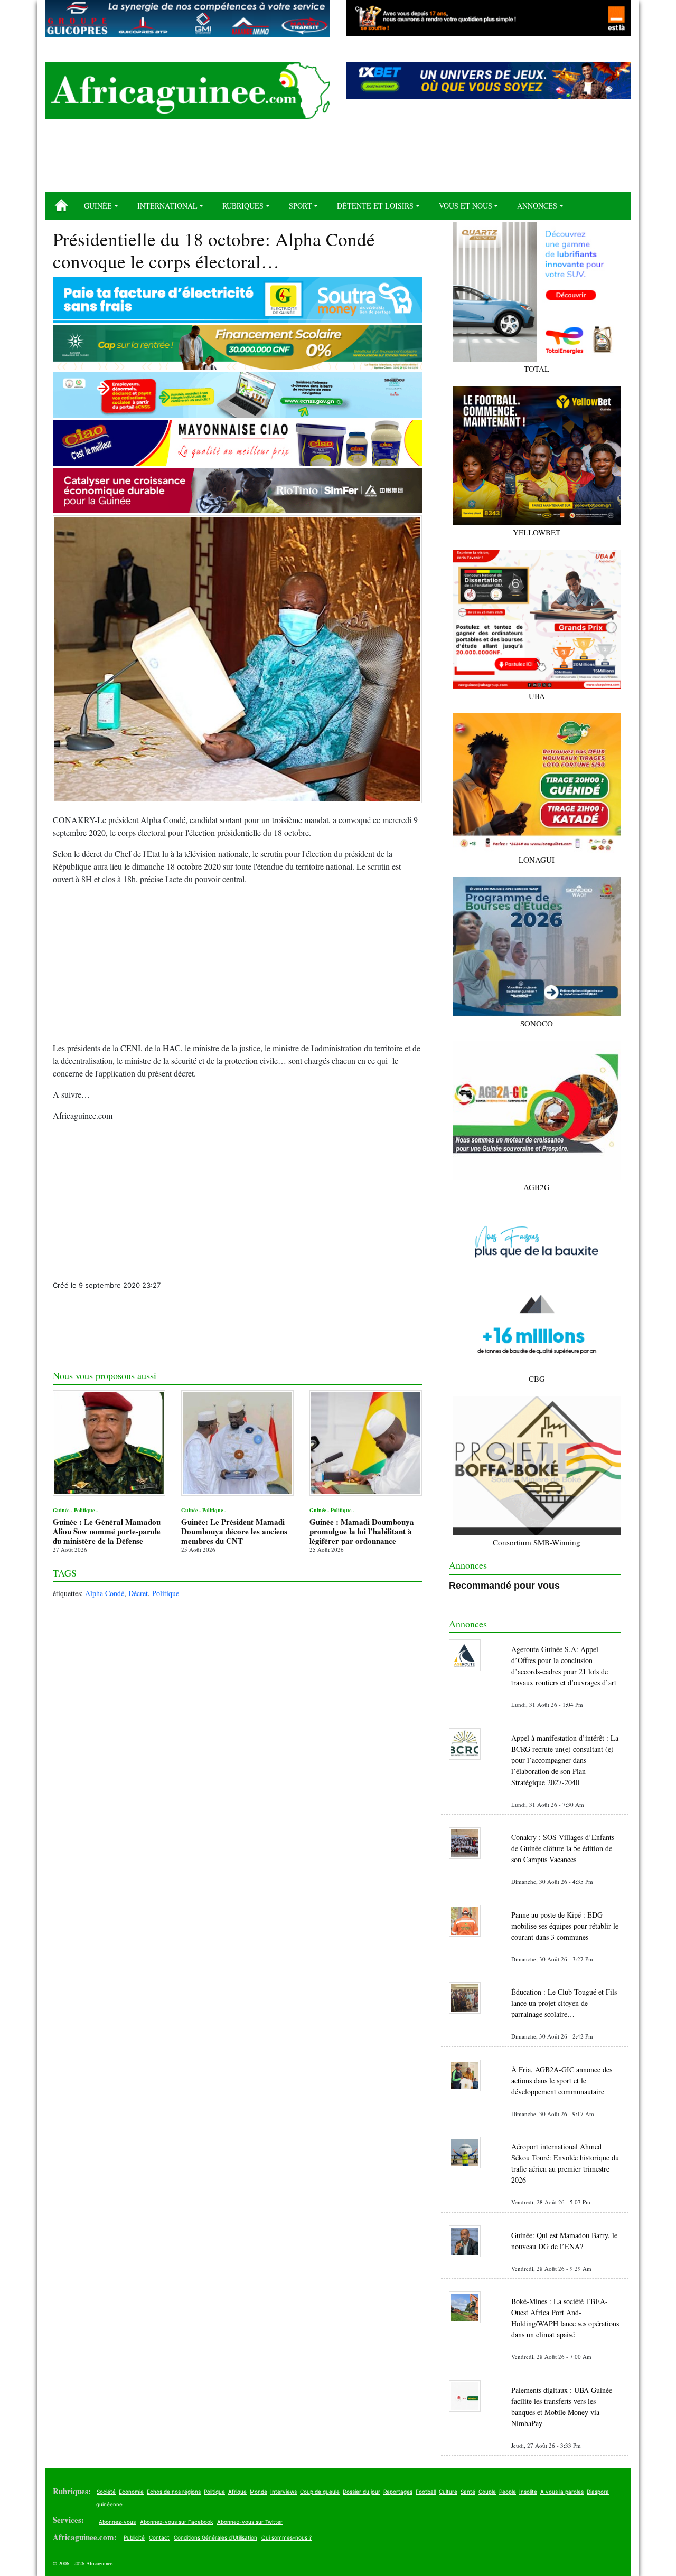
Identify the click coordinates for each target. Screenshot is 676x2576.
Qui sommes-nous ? (287, 2537)
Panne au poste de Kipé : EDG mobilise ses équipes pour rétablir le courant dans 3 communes (565, 1926)
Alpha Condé (105, 1593)
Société (106, 2492)
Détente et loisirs (375, 206)
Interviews (284, 2492)
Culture (448, 2492)
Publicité (134, 2537)
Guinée (98, 206)
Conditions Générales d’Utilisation (215, 2537)
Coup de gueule (320, 2492)
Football (426, 2492)
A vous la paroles (562, 2492)
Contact (159, 2537)
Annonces (537, 206)
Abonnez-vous (117, 2522)
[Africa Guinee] (187, 91)
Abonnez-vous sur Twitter (250, 2522)
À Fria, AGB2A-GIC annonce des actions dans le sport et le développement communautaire (562, 2080)
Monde (259, 2492)
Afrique (237, 2492)
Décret (138, 1593)
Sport (301, 206)
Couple (487, 2492)
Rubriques (243, 206)
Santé (468, 2492)
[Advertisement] (338, 159)
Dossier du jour (362, 2492)
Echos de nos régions (174, 2492)
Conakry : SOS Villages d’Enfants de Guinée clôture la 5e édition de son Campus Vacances (563, 1848)
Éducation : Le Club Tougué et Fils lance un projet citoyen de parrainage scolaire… (564, 2003)
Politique (166, 1593)
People (508, 2492)
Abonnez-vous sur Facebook (176, 2522)
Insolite (528, 2492)
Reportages (398, 2492)
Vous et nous (466, 206)
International (167, 206)
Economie (131, 2492)
